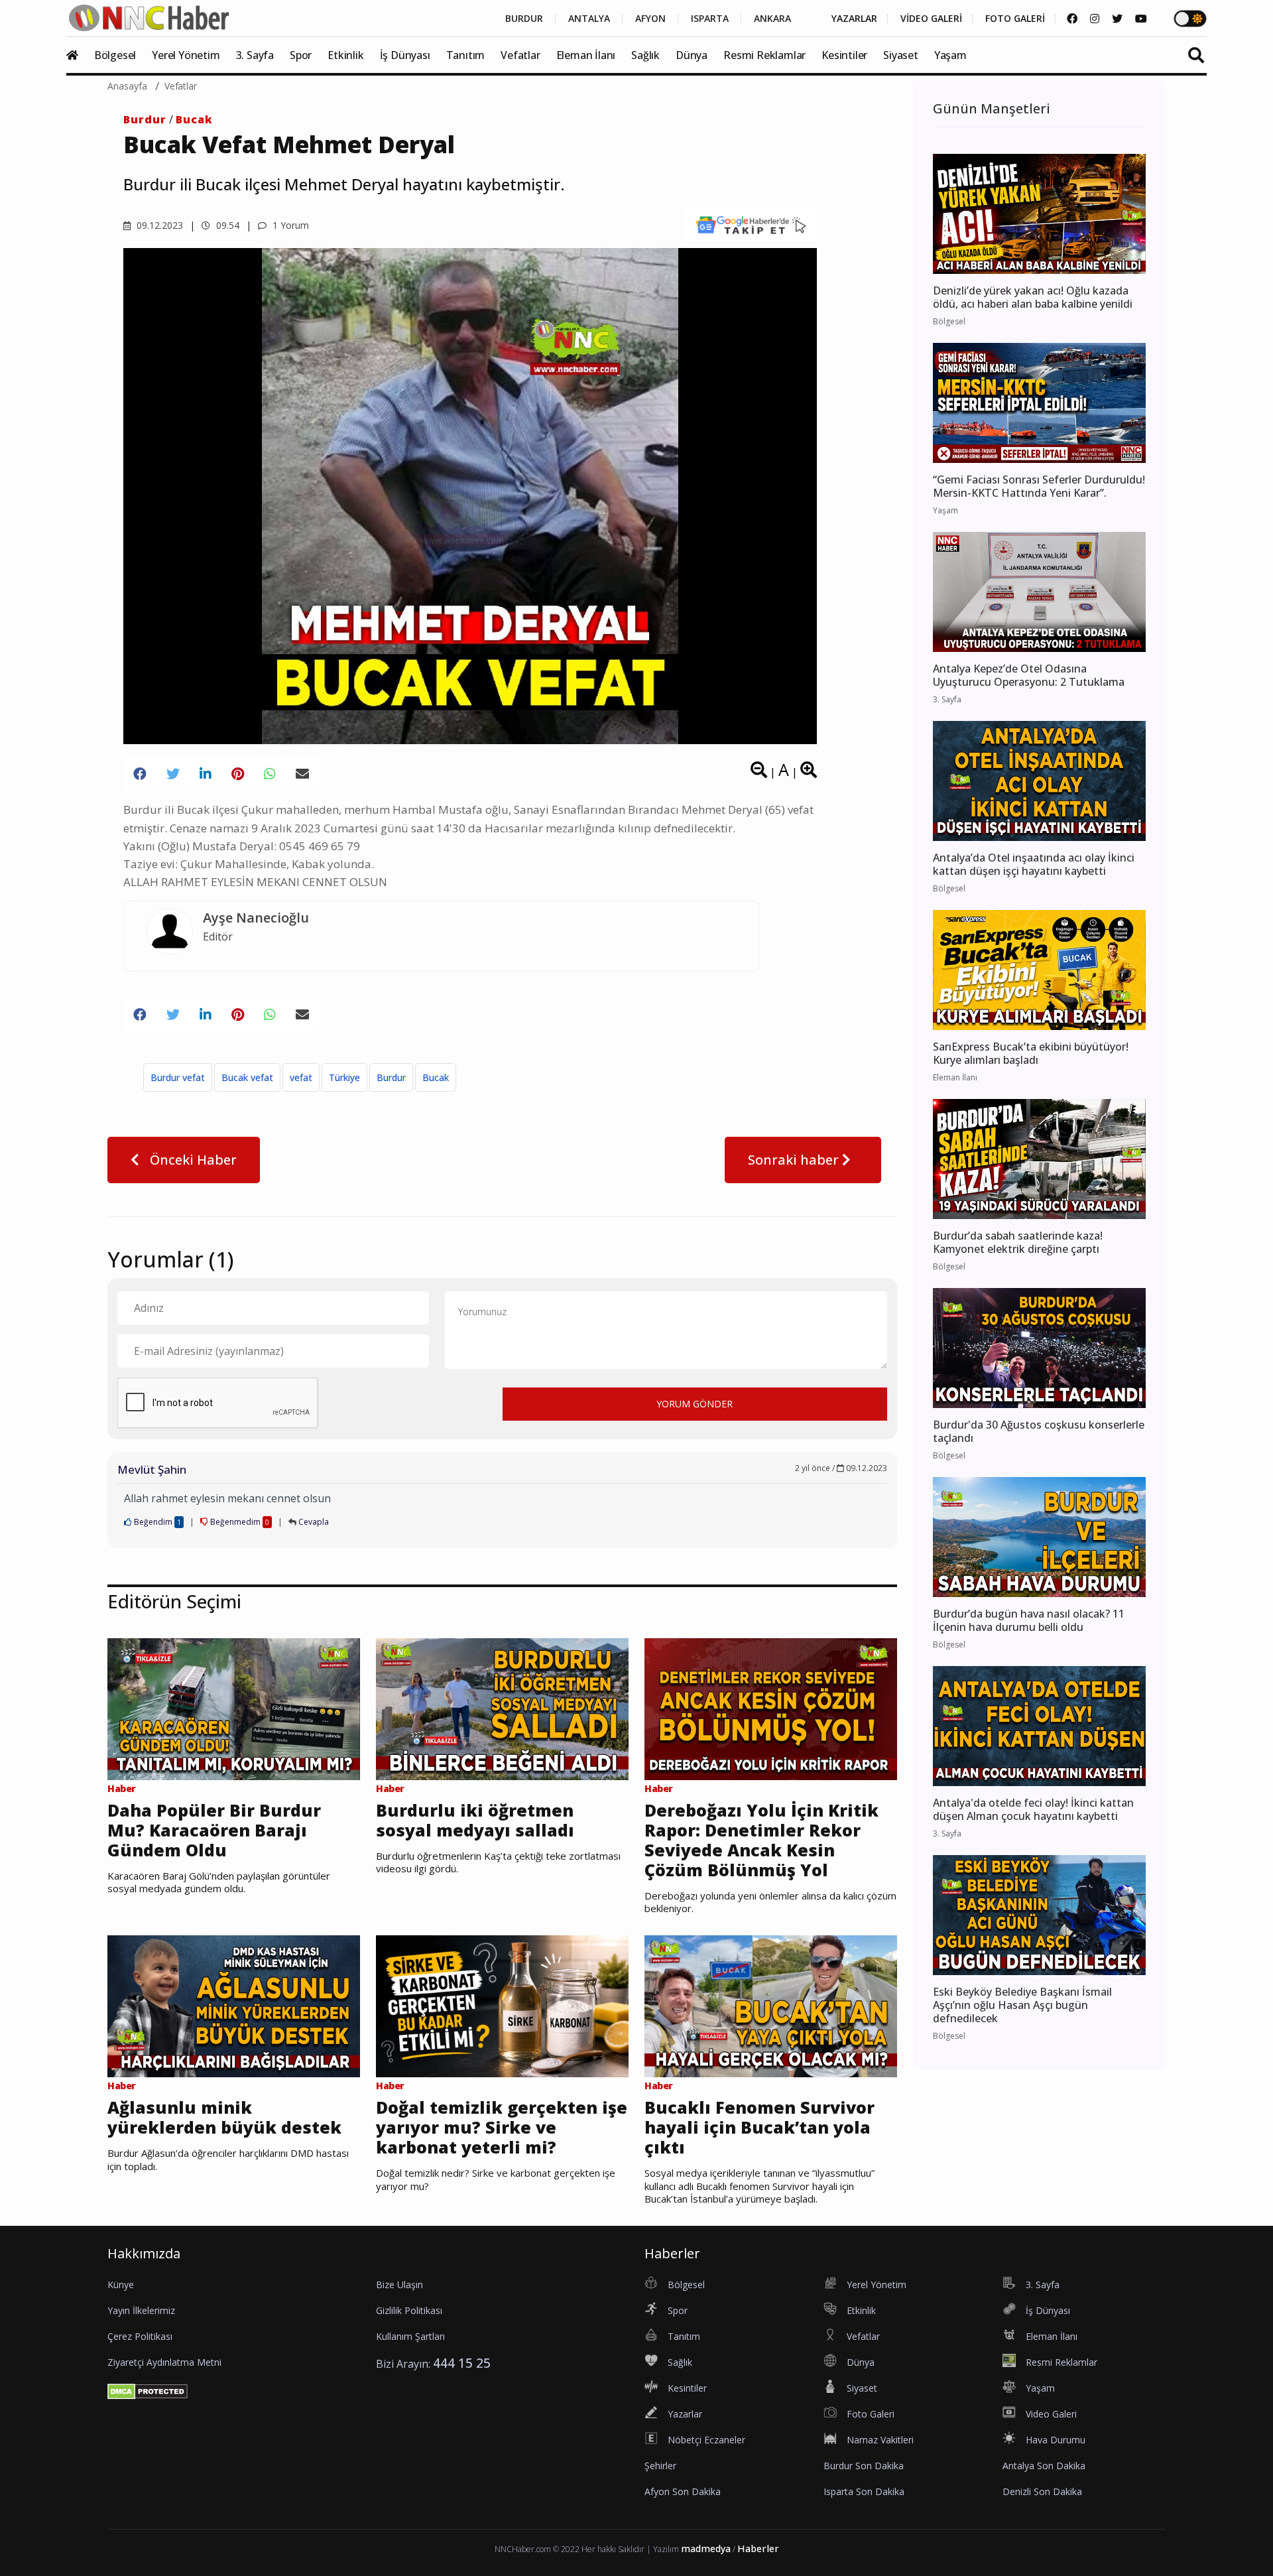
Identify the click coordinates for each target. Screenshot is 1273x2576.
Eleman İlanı (586, 55)
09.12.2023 (158, 225)
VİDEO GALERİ (931, 19)
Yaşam (950, 55)
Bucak (194, 119)
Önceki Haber (192, 1160)
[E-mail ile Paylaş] (302, 774)
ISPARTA (710, 19)
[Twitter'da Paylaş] (173, 774)
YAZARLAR (854, 19)
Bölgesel (115, 55)
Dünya (692, 55)
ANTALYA (589, 19)
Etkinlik (345, 55)
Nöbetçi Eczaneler (706, 2440)
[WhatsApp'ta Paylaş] (270, 774)
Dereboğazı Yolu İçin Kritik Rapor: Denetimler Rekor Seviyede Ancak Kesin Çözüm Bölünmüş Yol (761, 1840)
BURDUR (524, 19)
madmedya (706, 2548)
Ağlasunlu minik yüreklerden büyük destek (224, 2117)
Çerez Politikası (140, 2336)
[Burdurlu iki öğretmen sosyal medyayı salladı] (502, 1708)
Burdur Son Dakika (864, 2466)
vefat (301, 1077)
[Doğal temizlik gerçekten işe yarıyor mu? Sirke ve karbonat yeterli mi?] (502, 2005)
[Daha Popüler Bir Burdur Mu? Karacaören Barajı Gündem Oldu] (234, 1708)
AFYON (650, 19)
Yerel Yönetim (186, 55)
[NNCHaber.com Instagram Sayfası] (1095, 19)
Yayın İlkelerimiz (141, 2310)
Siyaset (901, 55)
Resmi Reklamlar (764, 55)
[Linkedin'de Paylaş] (206, 774)
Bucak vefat (247, 1077)
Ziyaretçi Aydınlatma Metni (164, 2362)
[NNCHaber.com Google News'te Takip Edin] (751, 225)
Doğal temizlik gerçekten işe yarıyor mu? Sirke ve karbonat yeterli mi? (502, 2127)
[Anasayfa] (79, 55)
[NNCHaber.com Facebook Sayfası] (1072, 19)
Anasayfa (127, 86)
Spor (301, 55)
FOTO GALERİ (1015, 19)
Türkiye (344, 1077)
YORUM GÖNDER (695, 1404)
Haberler (758, 2548)
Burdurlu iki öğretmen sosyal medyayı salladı (475, 1820)
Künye (121, 2285)
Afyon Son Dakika (683, 2491)
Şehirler (660, 2466)
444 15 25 (462, 2363)
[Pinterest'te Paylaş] (238, 774)
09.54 (226, 225)
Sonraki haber (795, 1160)
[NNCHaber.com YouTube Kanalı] (1141, 19)
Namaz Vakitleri (880, 2440)
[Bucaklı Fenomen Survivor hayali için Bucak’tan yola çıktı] (771, 2005)
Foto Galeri (871, 2414)
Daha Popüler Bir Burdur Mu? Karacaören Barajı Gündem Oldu (214, 1830)
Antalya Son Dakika (1044, 2466)
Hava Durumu (1056, 2440)
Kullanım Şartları (410, 2336)
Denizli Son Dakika (1042, 2491)
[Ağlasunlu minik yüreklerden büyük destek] (234, 2005)
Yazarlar (685, 2414)
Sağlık (645, 55)
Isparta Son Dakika (864, 2491)
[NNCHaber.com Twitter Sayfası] (1117, 19)
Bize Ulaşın (399, 2285)
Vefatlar (520, 55)
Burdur (145, 119)
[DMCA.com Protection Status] (148, 2390)
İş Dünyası (405, 55)
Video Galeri (1051, 2414)
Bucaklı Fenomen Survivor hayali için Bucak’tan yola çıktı (759, 2127)
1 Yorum (289, 225)
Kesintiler (844, 55)
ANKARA (772, 19)
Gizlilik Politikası (409, 2310)
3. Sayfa (255, 55)
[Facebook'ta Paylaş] (140, 774)
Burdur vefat (178, 1077)
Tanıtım (466, 55)
